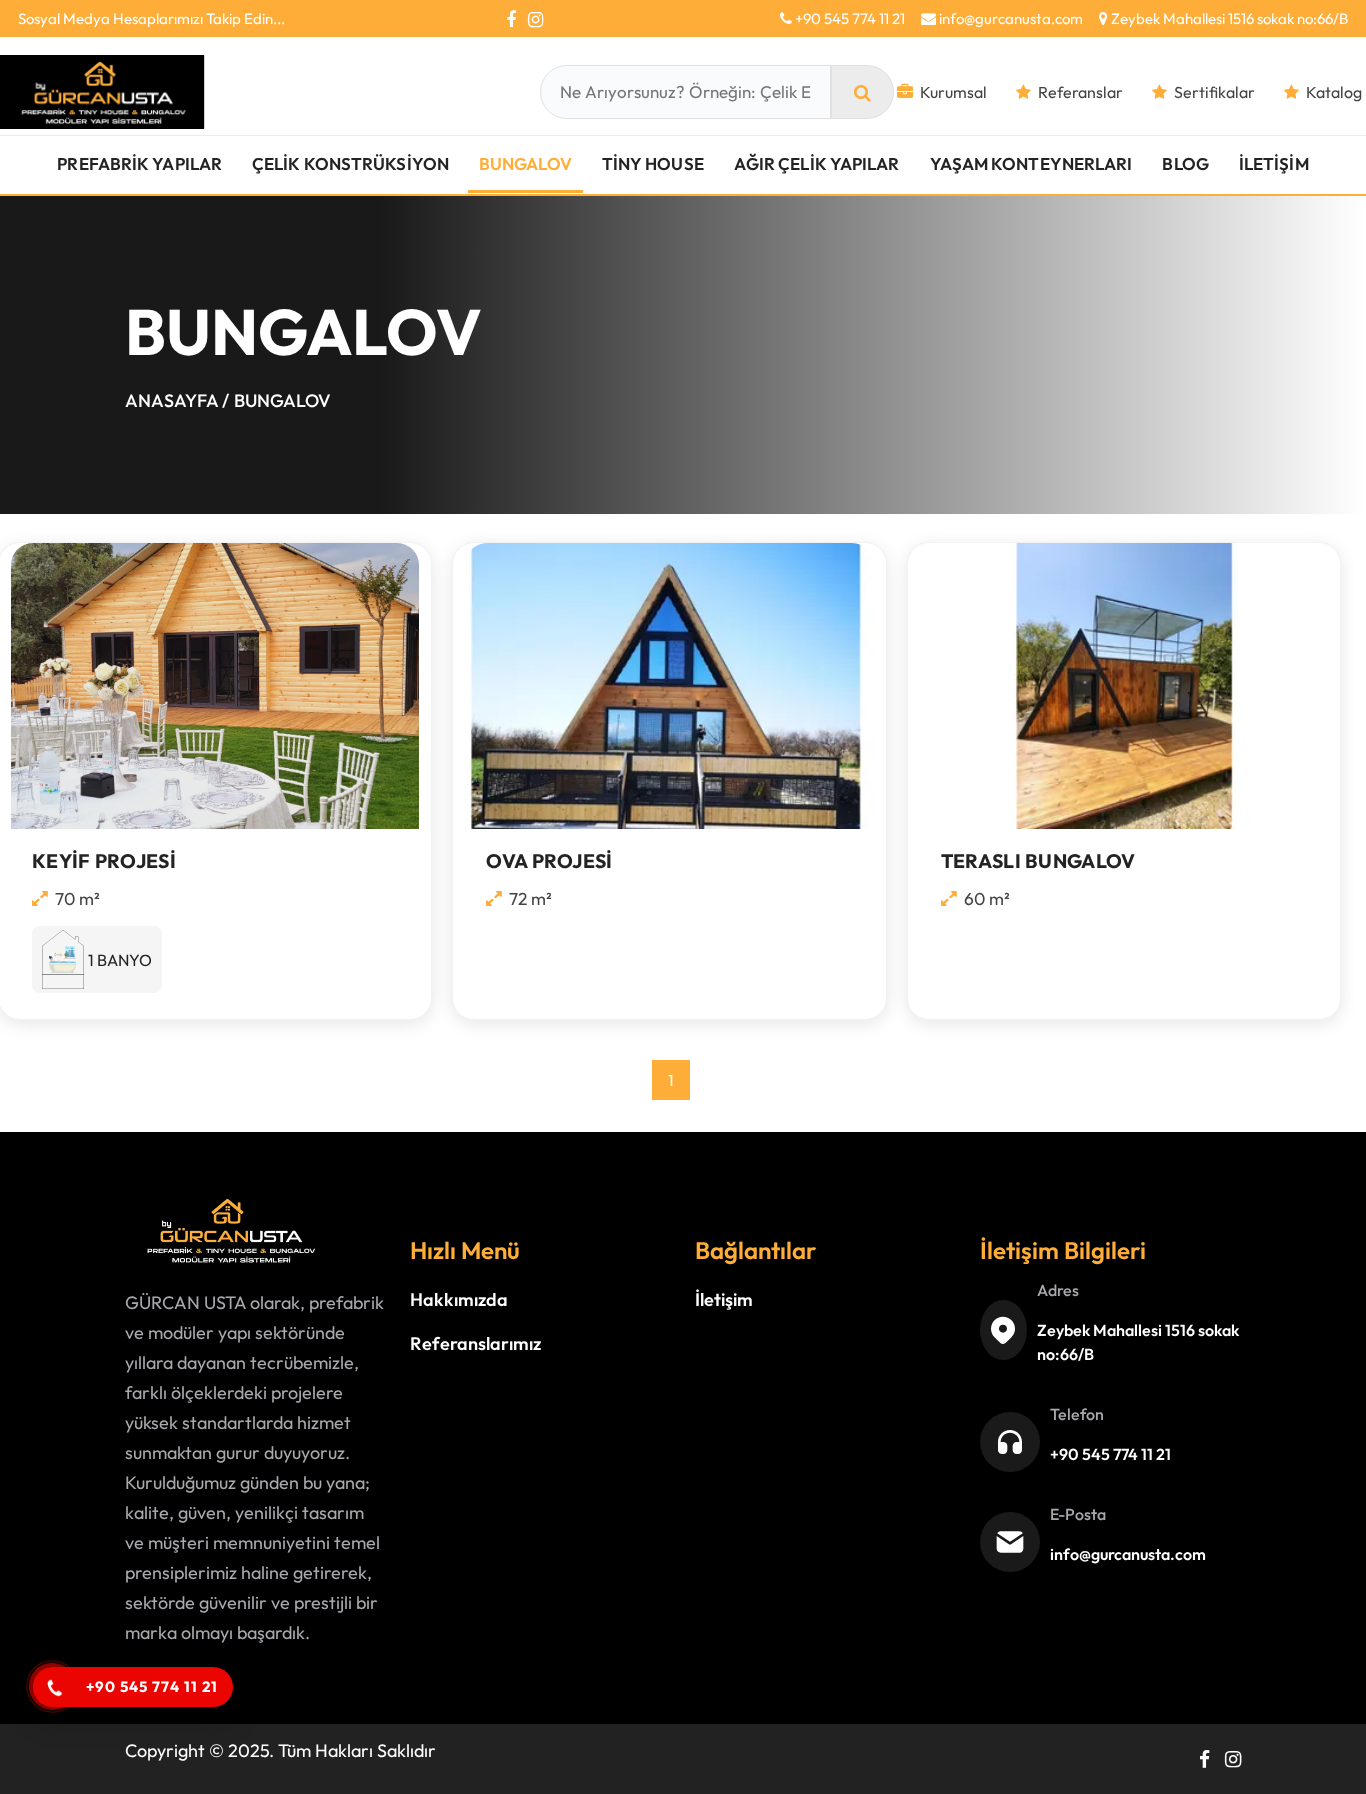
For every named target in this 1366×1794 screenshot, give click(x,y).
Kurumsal (953, 92)
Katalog (1334, 92)
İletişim (724, 1299)
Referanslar (1080, 92)
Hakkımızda (459, 1299)
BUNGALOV (525, 163)
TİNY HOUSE (653, 163)
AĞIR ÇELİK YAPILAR (817, 163)
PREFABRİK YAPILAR (139, 163)
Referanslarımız (475, 1343)
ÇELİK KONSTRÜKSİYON (350, 163)
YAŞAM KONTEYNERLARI (1031, 163)
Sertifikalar (1214, 92)
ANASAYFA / (177, 400)
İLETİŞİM (1274, 163)
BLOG (1185, 163)
